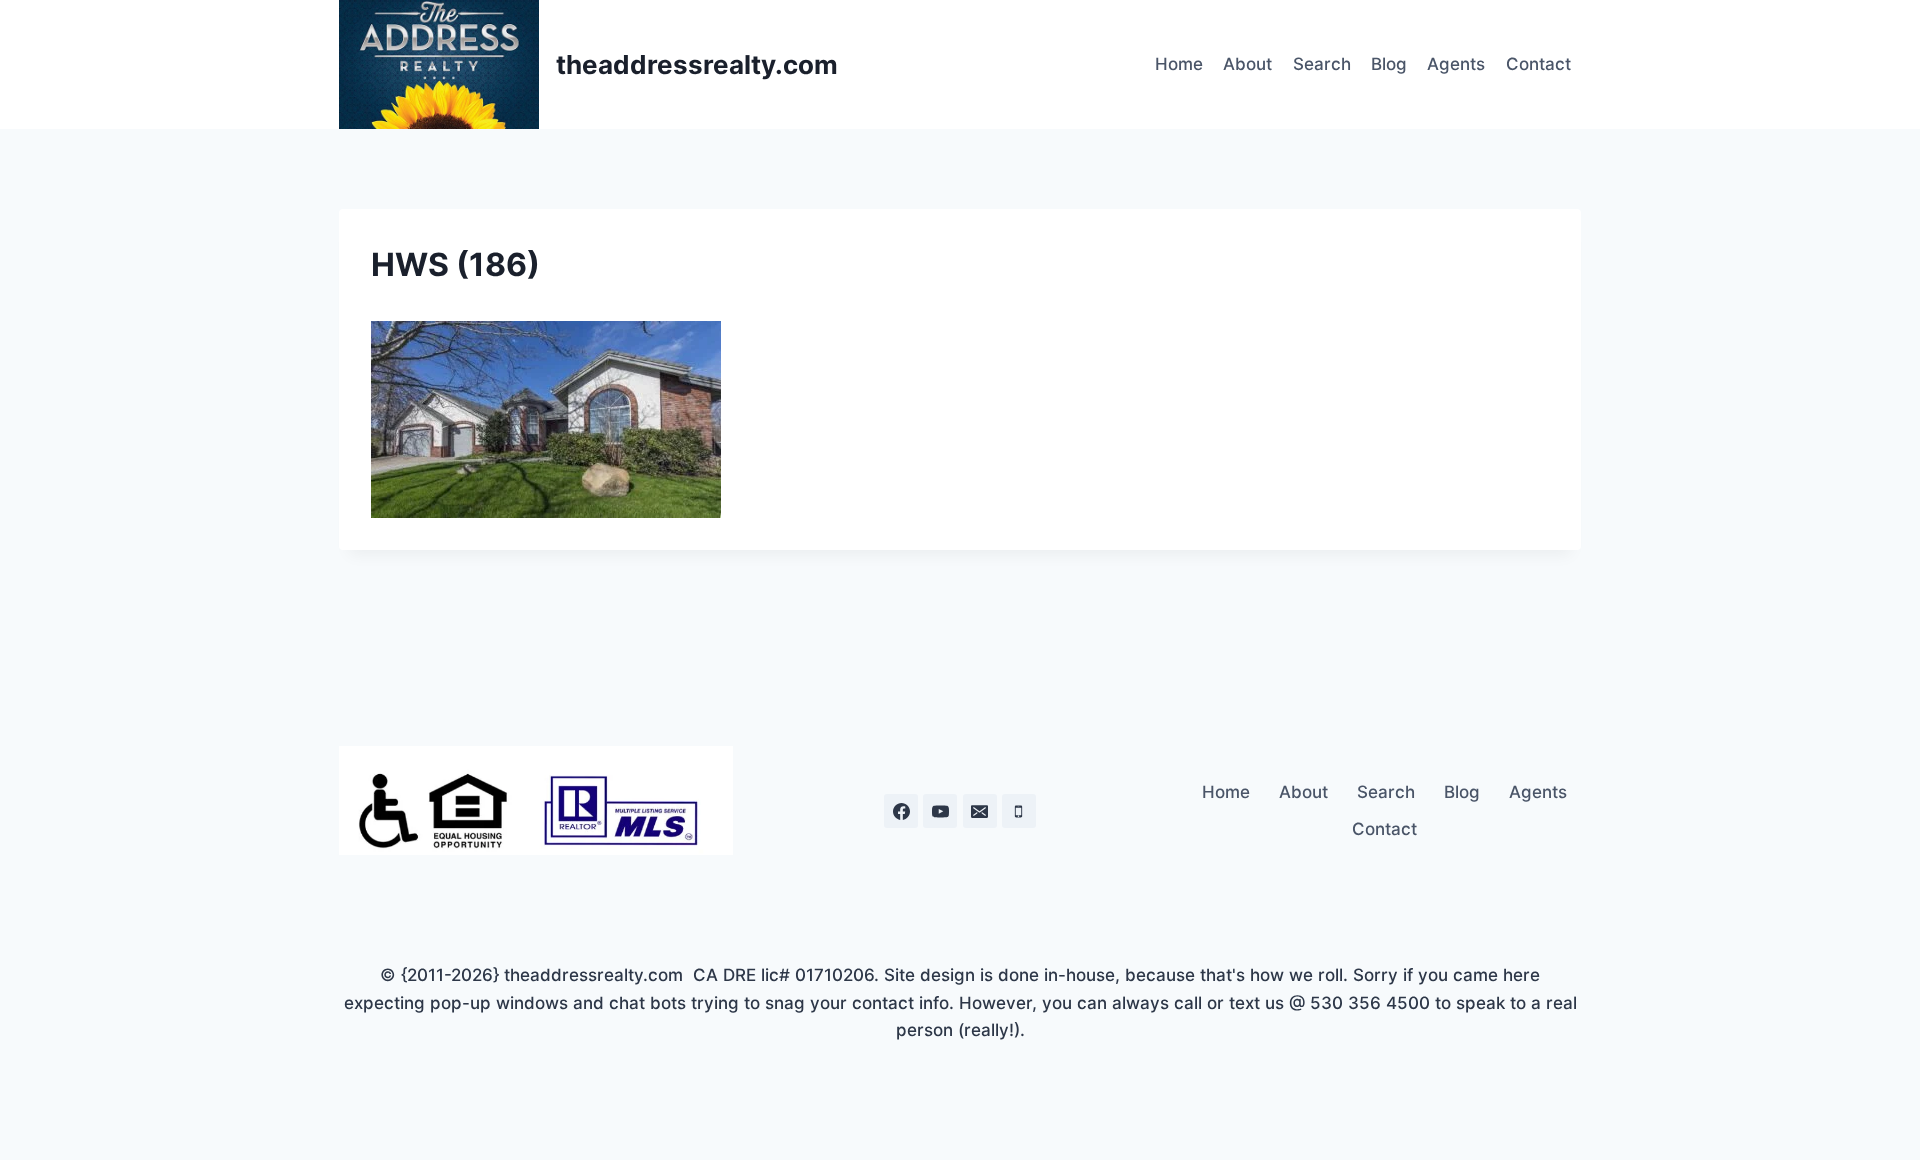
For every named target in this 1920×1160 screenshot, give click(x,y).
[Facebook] (901, 811)
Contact (1538, 64)
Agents (1456, 64)
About (1247, 64)
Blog (1389, 64)
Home (1179, 64)
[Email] (980, 811)
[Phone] (1019, 811)
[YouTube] (940, 811)
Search (1322, 64)
